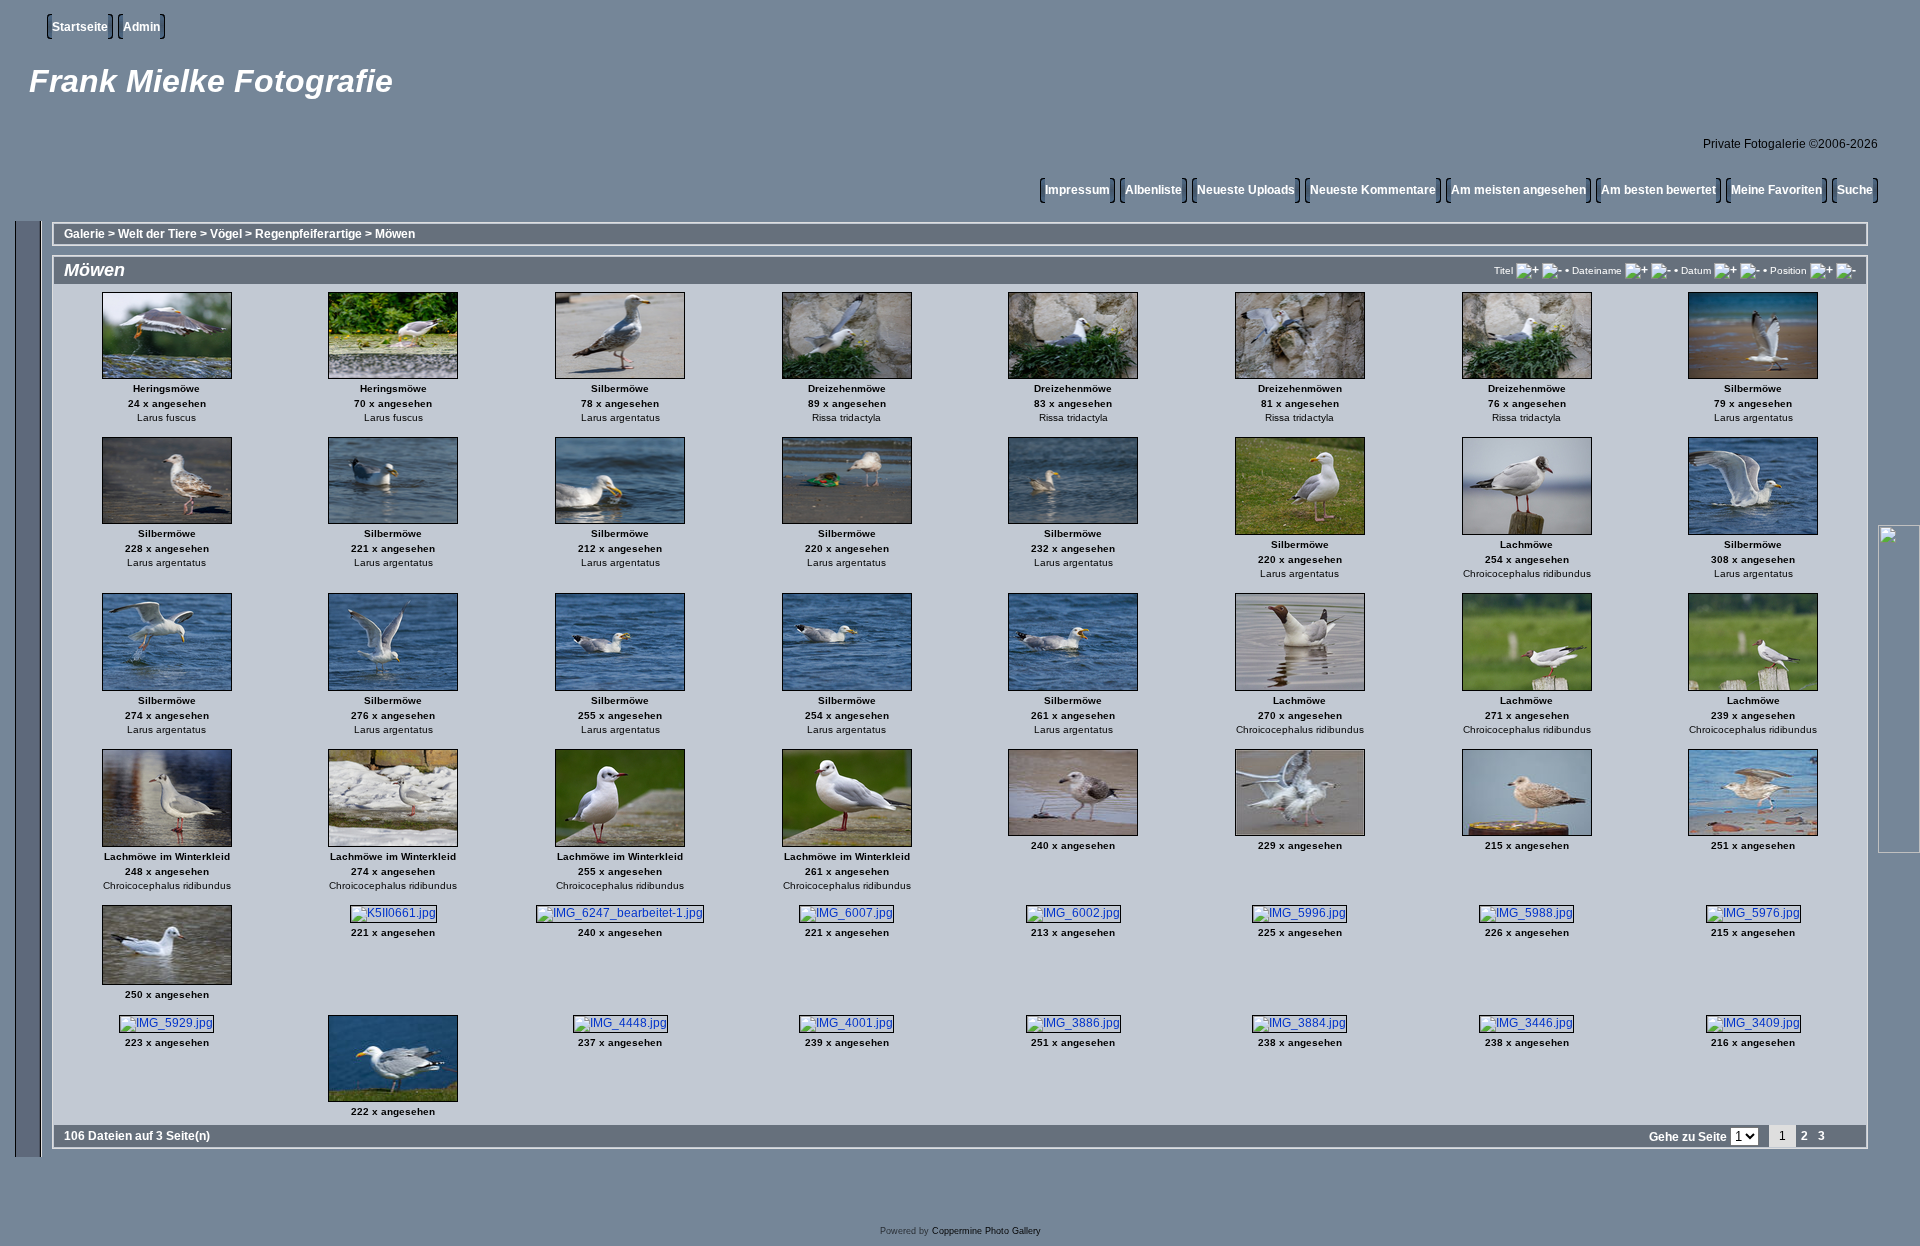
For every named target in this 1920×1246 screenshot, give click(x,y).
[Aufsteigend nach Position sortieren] (1821, 270)
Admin (141, 27)
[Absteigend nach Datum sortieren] (1750, 270)
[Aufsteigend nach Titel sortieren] (1527, 270)
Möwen (395, 234)
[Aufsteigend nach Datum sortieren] (1725, 270)
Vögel (226, 234)
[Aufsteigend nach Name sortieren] (1636, 270)
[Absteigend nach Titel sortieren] (1552, 270)
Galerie (84, 234)
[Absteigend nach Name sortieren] (1661, 270)
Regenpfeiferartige (308, 234)
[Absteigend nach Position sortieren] (1846, 270)
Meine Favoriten (1776, 190)
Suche (1855, 190)
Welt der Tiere (157, 234)
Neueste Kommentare (1373, 190)
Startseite (80, 27)
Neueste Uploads (1246, 190)
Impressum (1077, 190)
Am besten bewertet (1658, 190)
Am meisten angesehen (1518, 190)
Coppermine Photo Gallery (986, 1231)
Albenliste (1153, 190)
